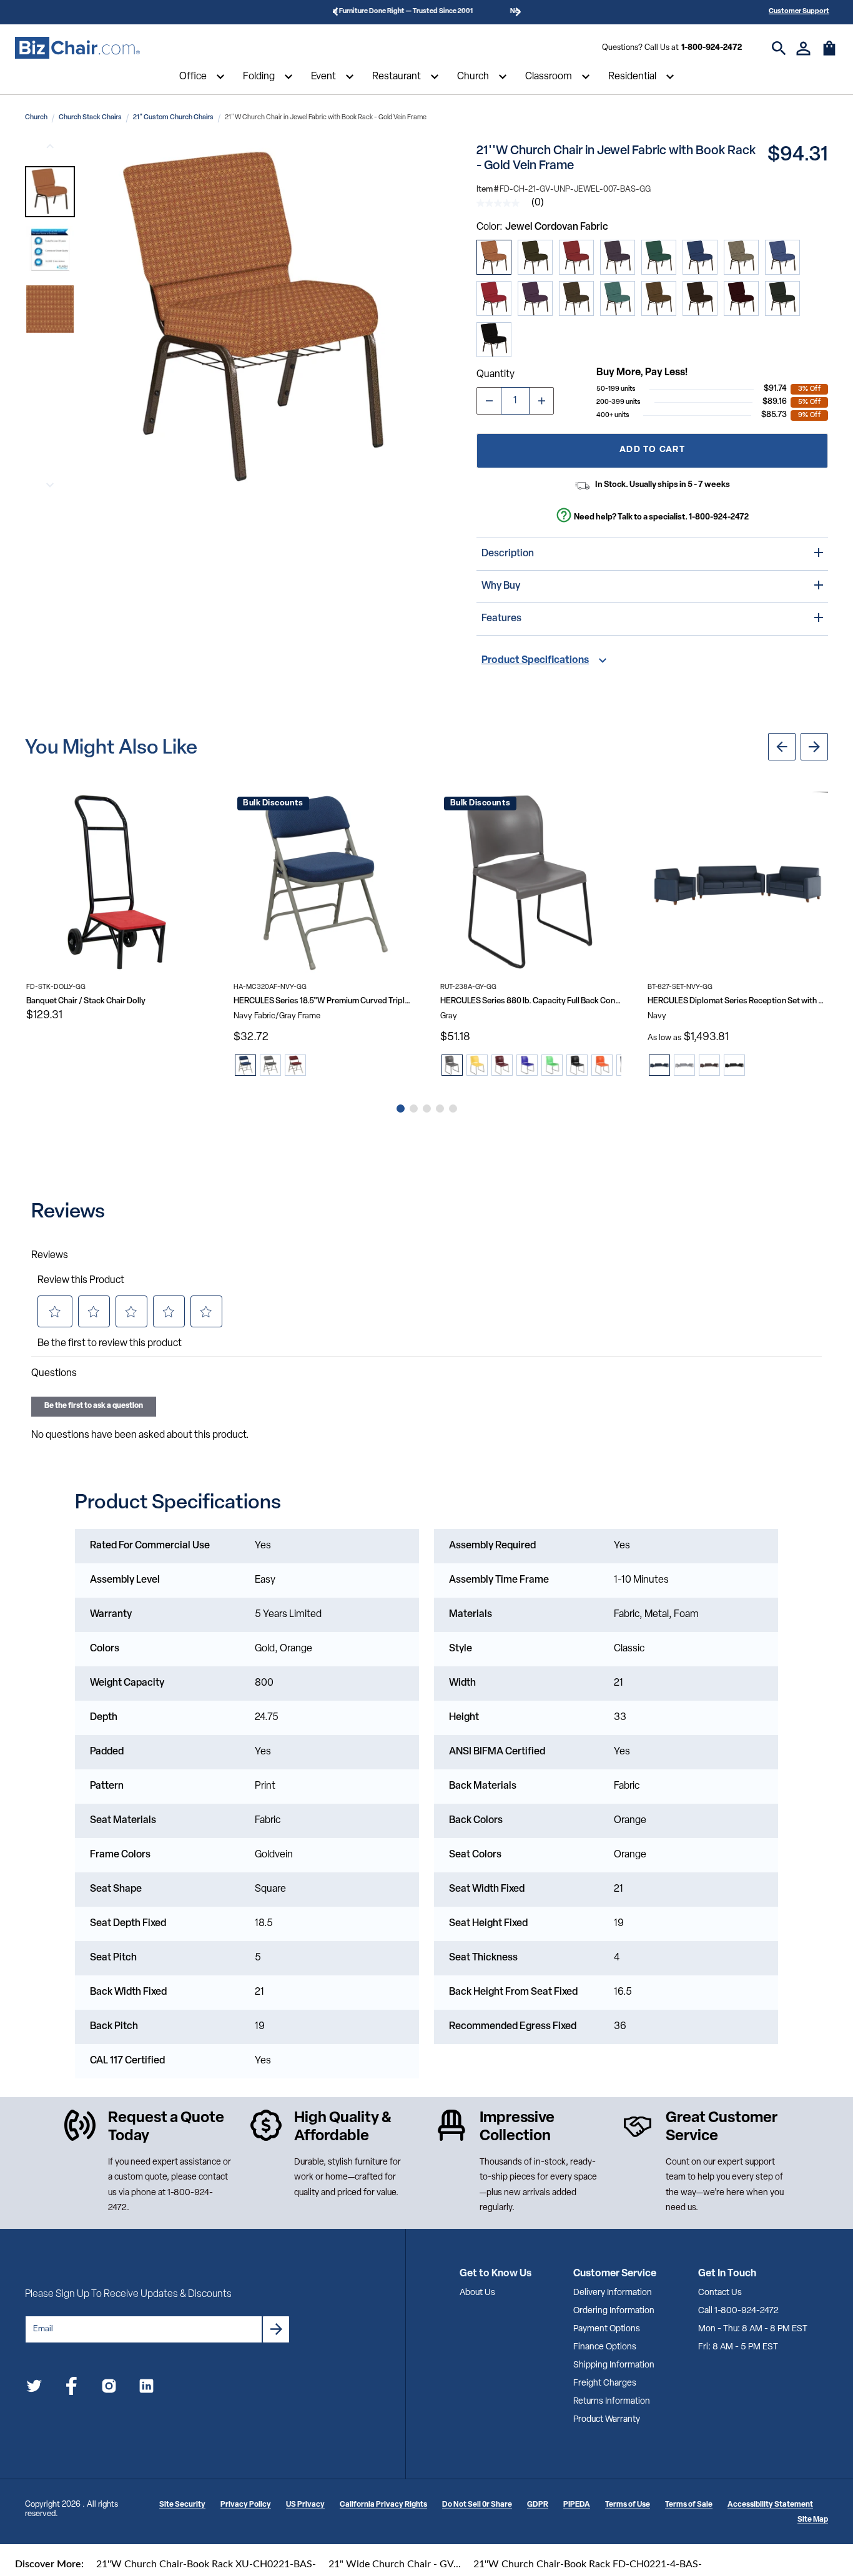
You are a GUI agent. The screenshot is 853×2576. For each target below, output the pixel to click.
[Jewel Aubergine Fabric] (535, 298)
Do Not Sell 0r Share (477, 2505)
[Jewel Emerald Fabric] (659, 257)
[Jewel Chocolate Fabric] (576, 298)
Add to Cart (652, 450)
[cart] (829, 54)
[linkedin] (146, 2388)
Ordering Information (614, 2311)
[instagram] (109, 2388)
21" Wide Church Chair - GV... (395, 2564)
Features (501, 619)
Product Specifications (535, 661)
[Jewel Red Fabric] (494, 298)
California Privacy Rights (383, 2505)
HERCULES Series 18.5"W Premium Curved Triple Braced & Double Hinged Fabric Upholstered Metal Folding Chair (324, 1001)
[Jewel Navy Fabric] (700, 257)
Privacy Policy (246, 2505)
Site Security (182, 2505)
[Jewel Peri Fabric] (782, 257)
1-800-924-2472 (712, 48)
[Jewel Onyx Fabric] (494, 340)
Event (323, 77)
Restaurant (397, 77)
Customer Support (799, 12)
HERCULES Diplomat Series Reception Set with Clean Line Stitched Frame (738, 1001)
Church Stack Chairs (90, 118)
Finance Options (605, 2347)
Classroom (549, 77)
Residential (632, 77)
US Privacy (305, 2505)
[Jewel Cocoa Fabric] (700, 298)
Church (473, 77)
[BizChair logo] (77, 48)
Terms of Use (628, 2505)
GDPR (538, 2505)
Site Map (813, 2520)
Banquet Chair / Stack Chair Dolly (86, 1001)
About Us (477, 2293)
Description (508, 554)
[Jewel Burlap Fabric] (741, 257)
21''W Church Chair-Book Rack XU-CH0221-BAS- (206, 2564)
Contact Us (720, 2293)
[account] (803, 48)
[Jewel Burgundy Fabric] (576, 257)
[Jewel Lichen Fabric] (535, 257)
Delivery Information (613, 2293)
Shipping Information (614, 2365)
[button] (50, 192)
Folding (259, 77)
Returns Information (612, 2401)
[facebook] (71, 2388)
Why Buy (501, 586)
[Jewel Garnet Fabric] (741, 298)
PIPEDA (577, 2505)
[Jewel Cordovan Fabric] (494, 257)
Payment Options (607, 2329)
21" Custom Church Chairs (173, 118)
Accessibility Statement (770, 2505)
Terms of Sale (689, 2505)
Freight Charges (605, 2383)
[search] (779, 48)
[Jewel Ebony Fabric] (782, 298)
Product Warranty (607, 2420)
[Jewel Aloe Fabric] (618, 298)
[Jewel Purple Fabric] (618, 257)
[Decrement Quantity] (489, 401)
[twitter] (34, 2388)
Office (193, 77)
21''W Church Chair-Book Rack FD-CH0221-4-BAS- (588, 2564)
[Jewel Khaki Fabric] (659, 298)
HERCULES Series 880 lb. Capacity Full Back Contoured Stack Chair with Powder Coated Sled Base (531, 1001)
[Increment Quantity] (541, 401)
